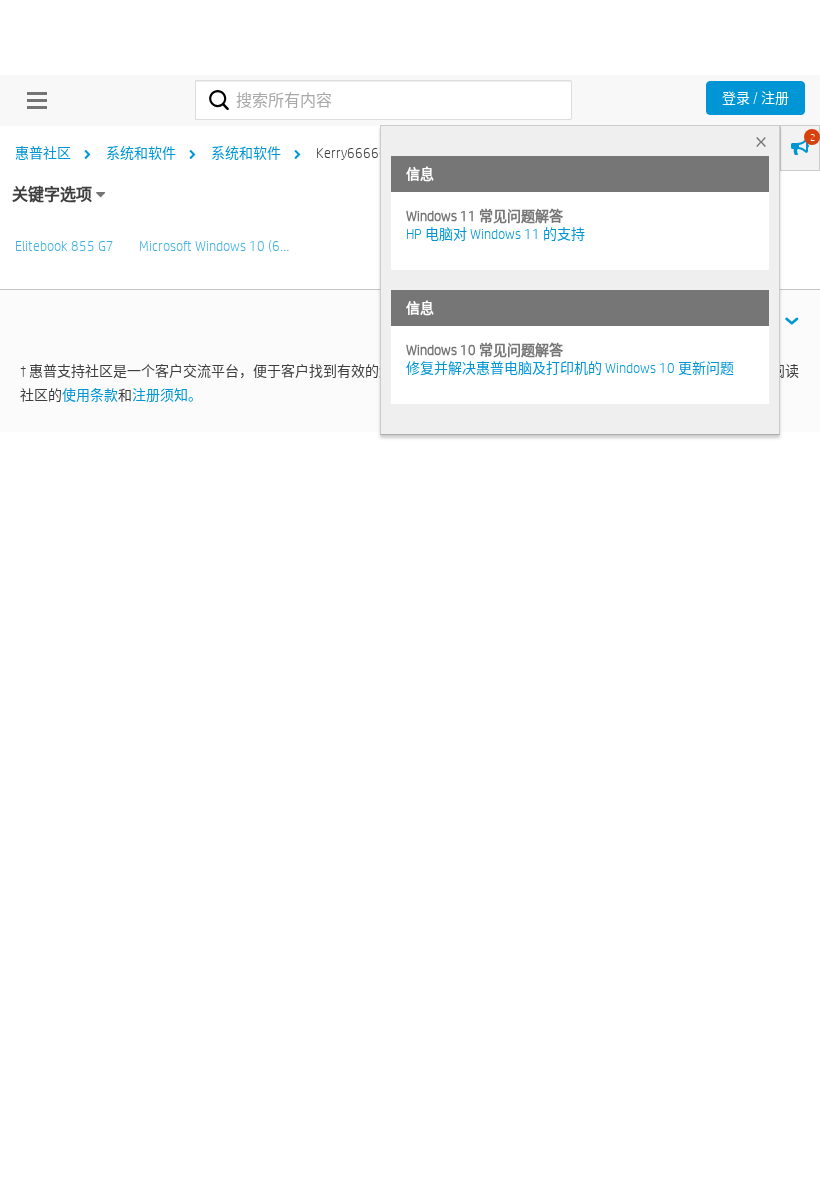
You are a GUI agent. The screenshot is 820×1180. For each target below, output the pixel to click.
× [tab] (761, 141)
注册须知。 (167, 395)
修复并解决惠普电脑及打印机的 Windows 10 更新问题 (570, 368)
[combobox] (383, 100)
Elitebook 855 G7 (64, 246)
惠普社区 (43, 153)
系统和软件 (141, 153)
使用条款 (90, 395)
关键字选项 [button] (52, 194)
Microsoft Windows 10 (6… (214, 246)
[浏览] (32, 100)
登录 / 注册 (755, 98)
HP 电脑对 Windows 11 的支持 (495, 234)
